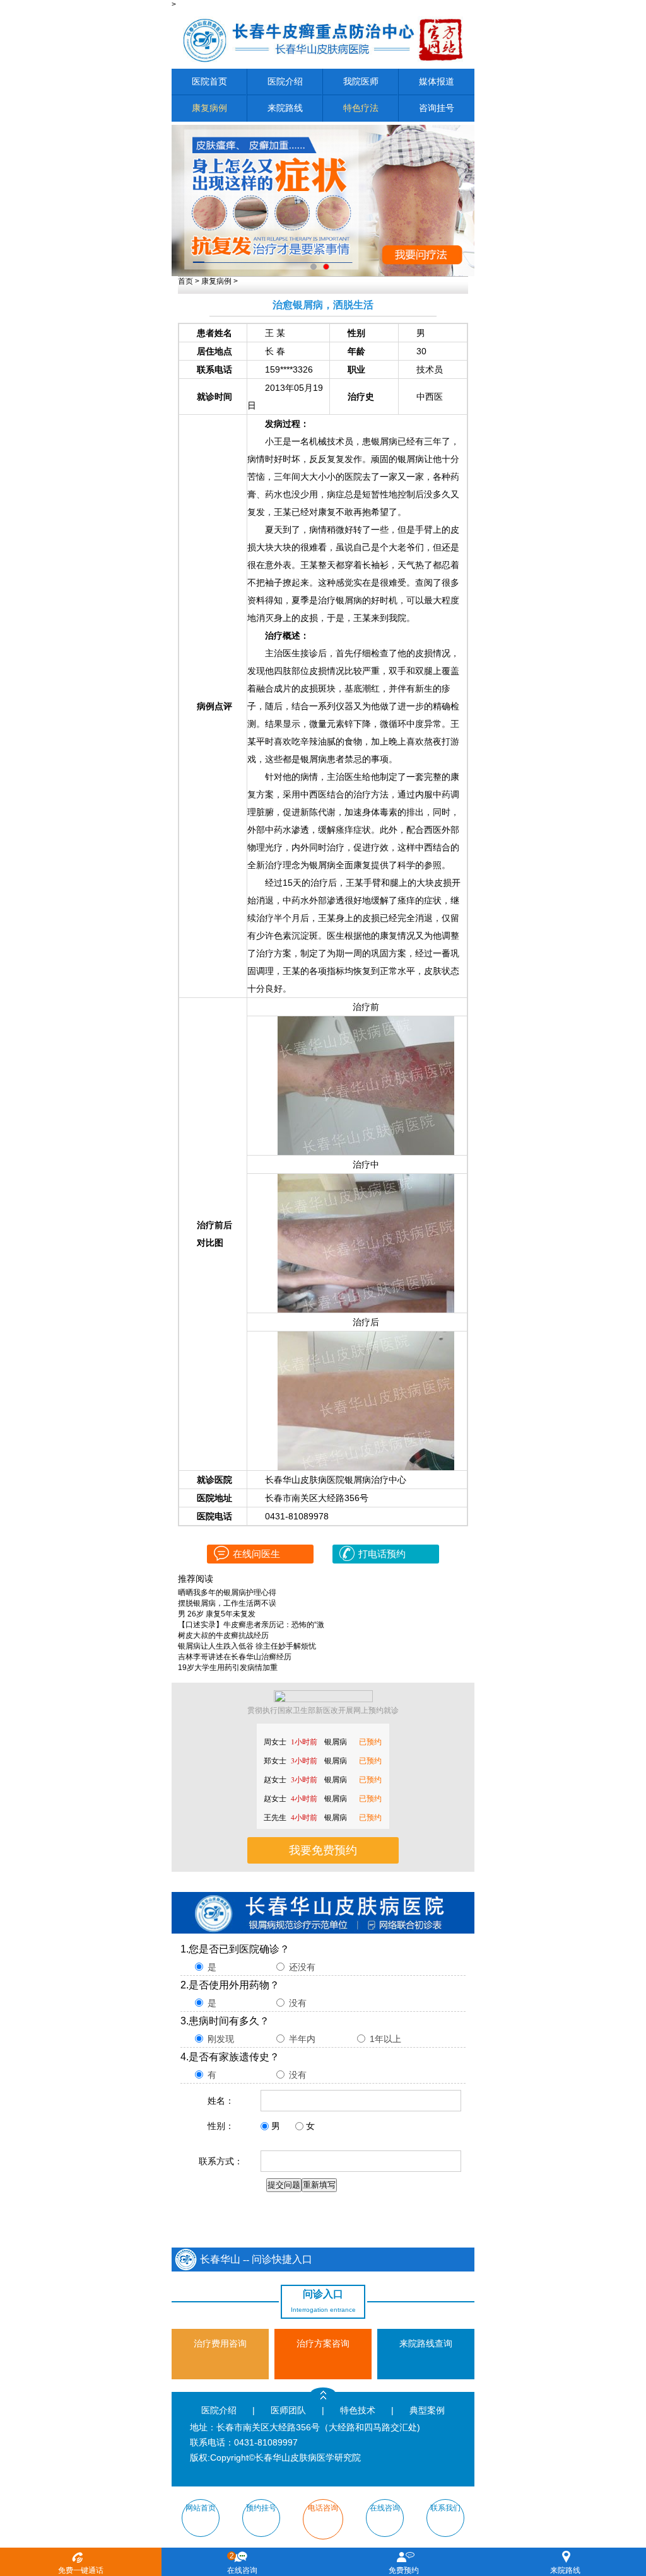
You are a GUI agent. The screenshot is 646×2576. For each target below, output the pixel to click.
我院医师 (361, 82)
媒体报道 (437, 82)
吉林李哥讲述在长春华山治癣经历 (235, 1657)
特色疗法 (361, 108)
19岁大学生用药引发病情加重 (228, 1668)
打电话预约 (382, 1554)
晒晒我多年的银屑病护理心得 (227, 1593)
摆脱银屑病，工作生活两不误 (227, 1603)
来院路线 (285, 108)
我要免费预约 (323, 1850)
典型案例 (427, 2410)
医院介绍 (285, 82)
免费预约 (404, 2570)
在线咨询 (242, 2563)
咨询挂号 (437, 108)
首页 (185, 281)
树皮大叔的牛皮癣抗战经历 (223, 1635)
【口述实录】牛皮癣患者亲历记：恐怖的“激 (251, 1625)
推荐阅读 (196, 1579)
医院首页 (209, 82)
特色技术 (358, 2410)
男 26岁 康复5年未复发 (217, 1614)
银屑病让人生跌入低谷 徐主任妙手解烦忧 (247, 1646)
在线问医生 (256, 1554)
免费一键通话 (81, 2570)
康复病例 (209, 108)
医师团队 (288, 2410)
